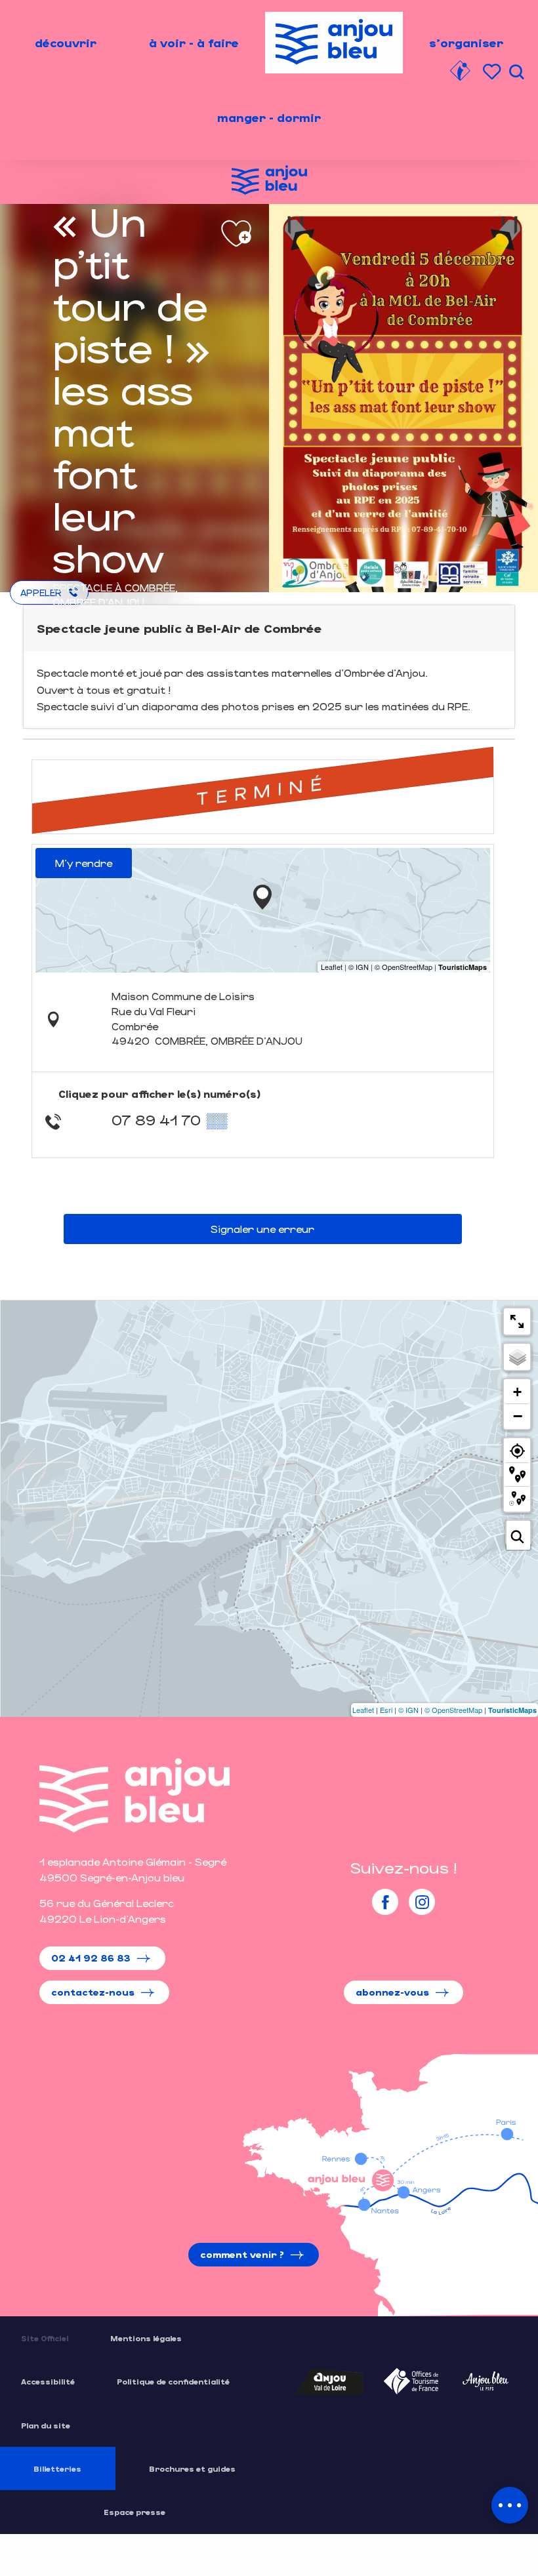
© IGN (408, 1710)
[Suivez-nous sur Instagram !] (422, 1902)
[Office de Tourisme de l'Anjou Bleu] (134, 1795)
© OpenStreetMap (453, 1710)
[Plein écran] (517, 1321)
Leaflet (363, 1710)
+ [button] (517, 1392)
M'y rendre (84, 863)
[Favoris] (493, 72)
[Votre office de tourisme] (460, 73)
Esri (386, 1710)
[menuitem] (66, 43)
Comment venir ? (242, 2254)
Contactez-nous (93, 1992)
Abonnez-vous (392, 1992)
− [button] (518, 1416)
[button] (516, 72)
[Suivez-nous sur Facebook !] (385, 1902)
